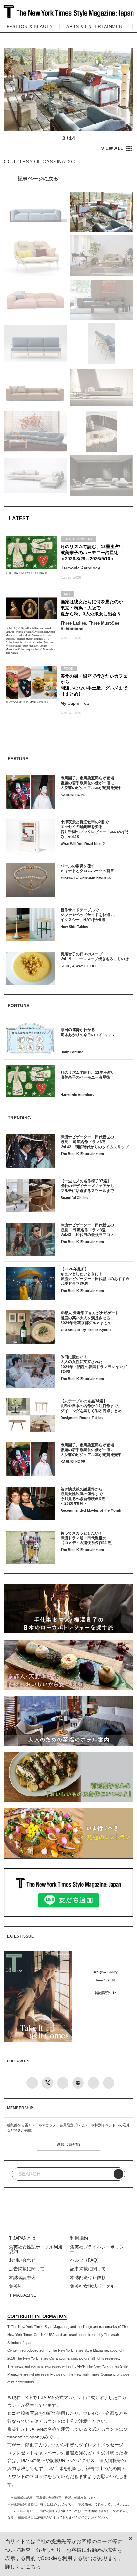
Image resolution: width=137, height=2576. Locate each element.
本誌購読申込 (105, 1993)
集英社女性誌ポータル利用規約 (36, 2249)
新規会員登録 (68, 2144)
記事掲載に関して (88, 2269)
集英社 (16, 2286)
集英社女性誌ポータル (92, 2286)
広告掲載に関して (27, 2269)
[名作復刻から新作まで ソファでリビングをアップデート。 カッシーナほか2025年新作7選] (68, 178)
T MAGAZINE (23, 2295)
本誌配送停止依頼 (88, 2278)
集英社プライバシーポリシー (97, 2249)
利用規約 (79, 2238)
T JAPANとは (22, 2238)
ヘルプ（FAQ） (86, 2260)
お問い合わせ (22, 2260)
